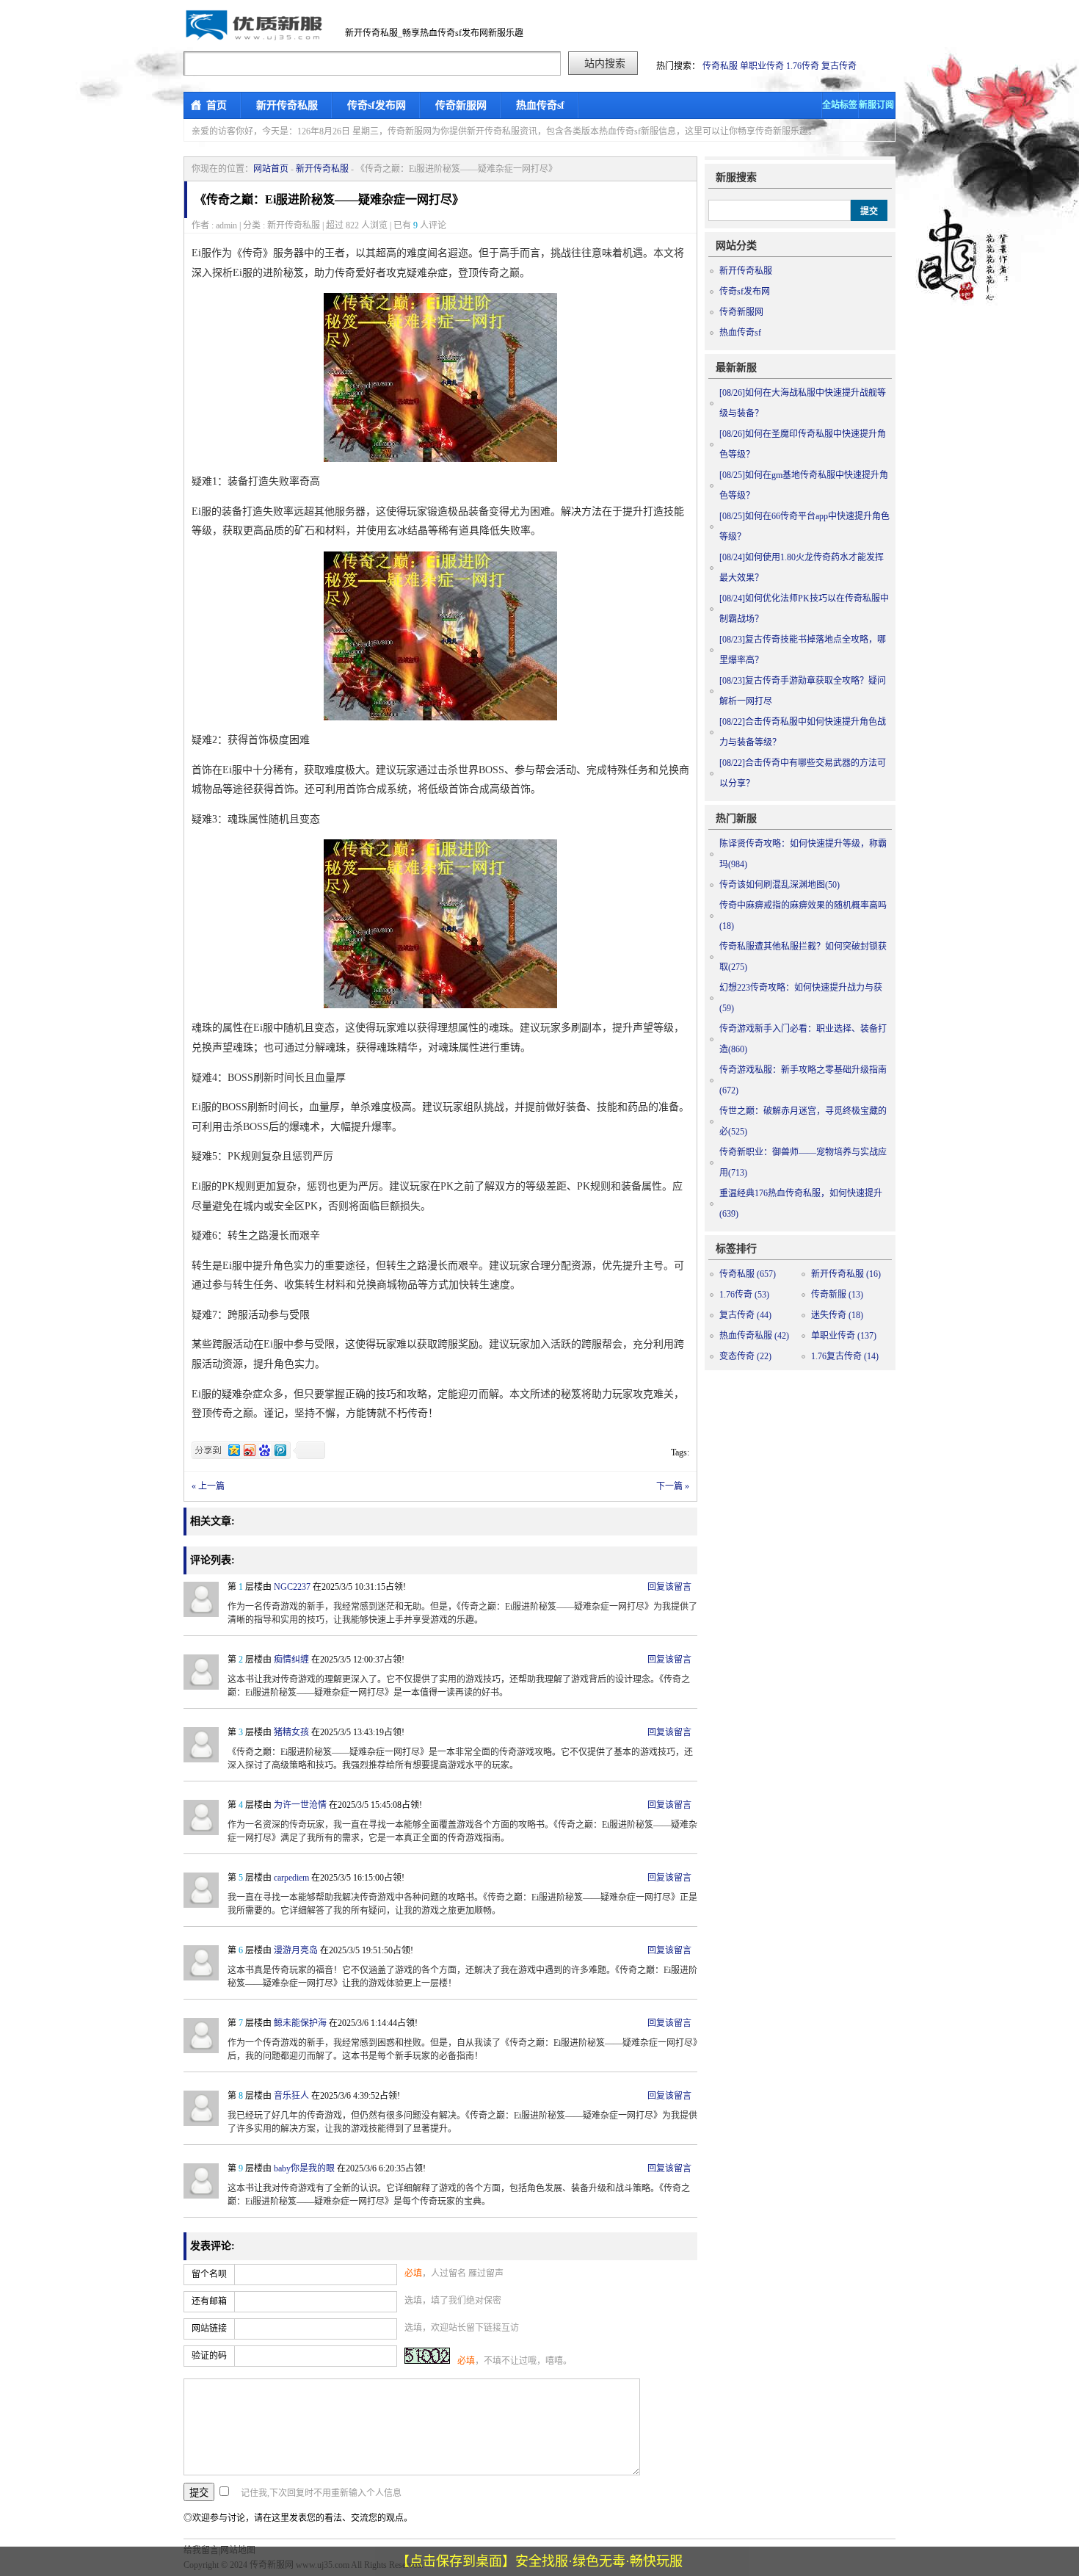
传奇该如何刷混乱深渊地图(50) (780, 885)
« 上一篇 (208, 1486)
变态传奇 (745, 1356)
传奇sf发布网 (377, 105)
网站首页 (271, 169)
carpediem (291, 1878)
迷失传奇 (837, 1315)
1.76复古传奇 (845, 1356)
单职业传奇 (762, 66)
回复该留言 (669, 1587)
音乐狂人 (291, 2096)
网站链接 (209, 2329)
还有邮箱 (209, 2301)
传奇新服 (837, 1295)
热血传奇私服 (754, 1336)
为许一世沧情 (300, 1805)
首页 (217, 105)
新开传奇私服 (287, 105)
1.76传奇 (803, 66)
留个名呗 (209, 2274)
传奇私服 (720, 66)
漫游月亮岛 (296, 1950)
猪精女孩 (291, 1732)
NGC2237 (292, 1587)
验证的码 (209, 2356)
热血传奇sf (540, 105)
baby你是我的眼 (304, 2168)
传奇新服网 (461, 105)
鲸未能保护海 (300, 2023)
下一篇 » (673, 1486)
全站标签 (840, 105)
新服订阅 (876, 105)
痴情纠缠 (291, 1660)
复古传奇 (839, 66)
